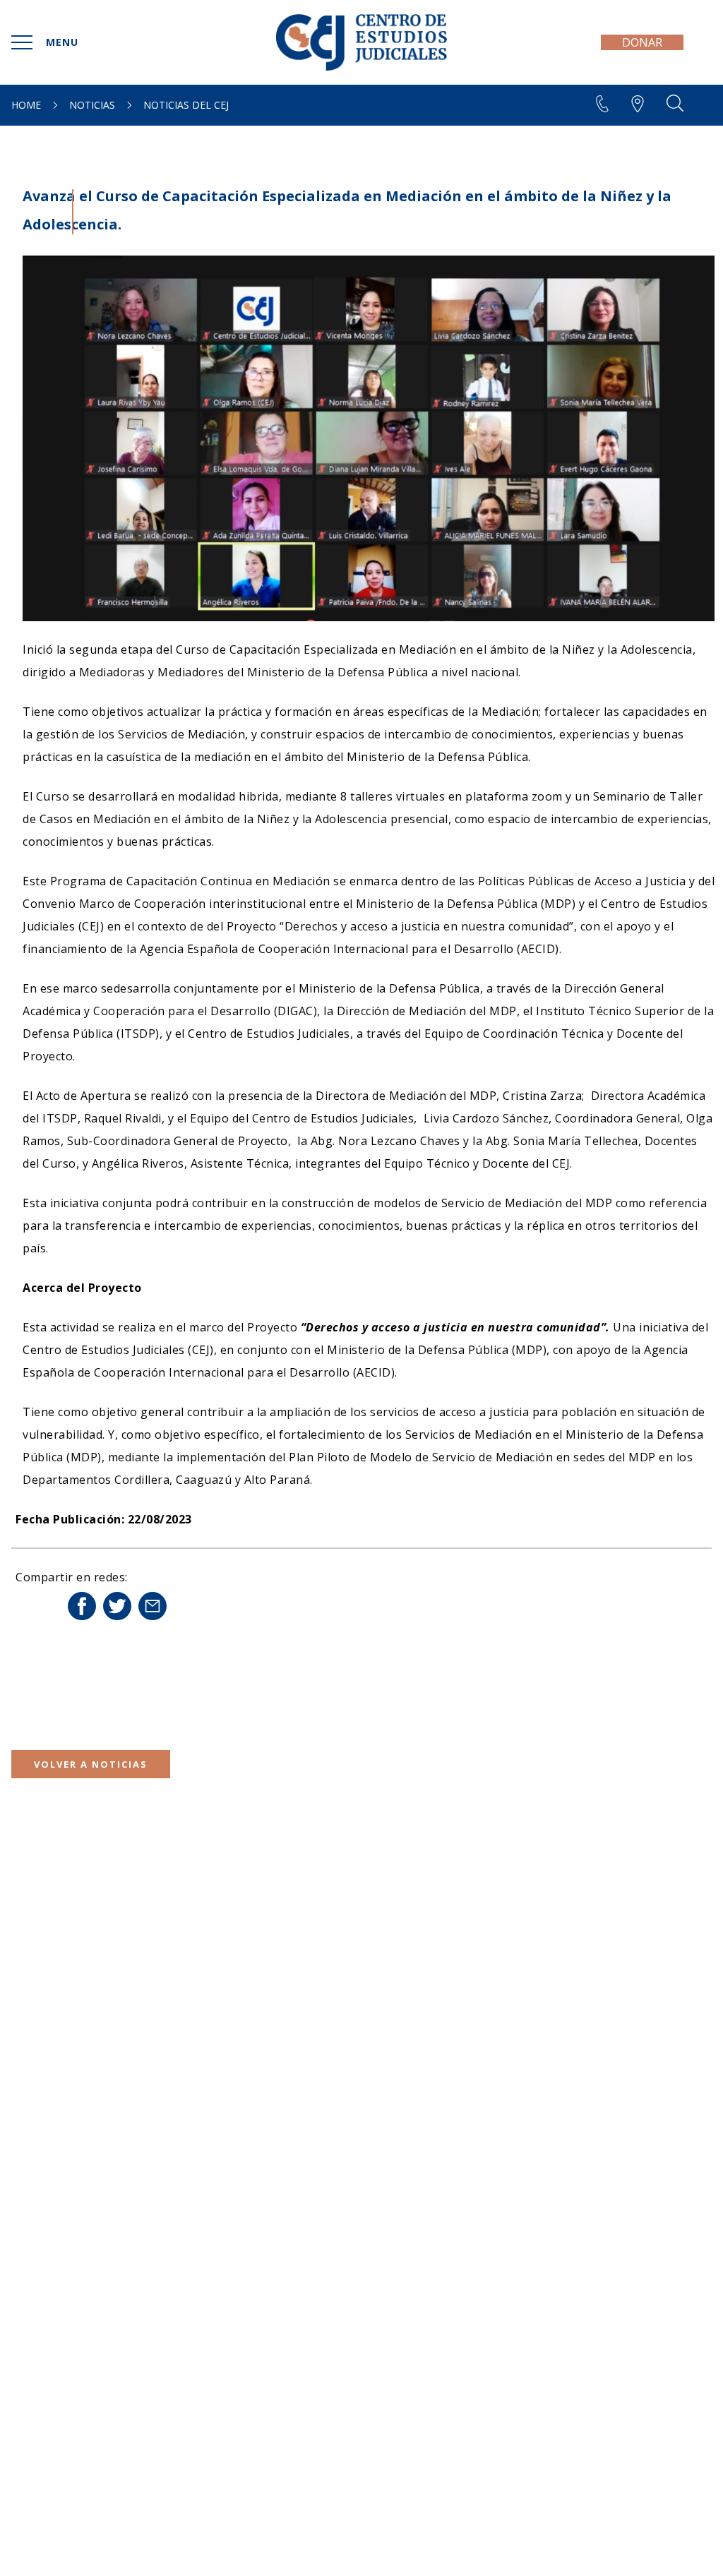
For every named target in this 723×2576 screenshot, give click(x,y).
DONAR (642, 42)
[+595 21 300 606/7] (554, 104)
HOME (26, 105)
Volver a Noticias (91, 1764)
